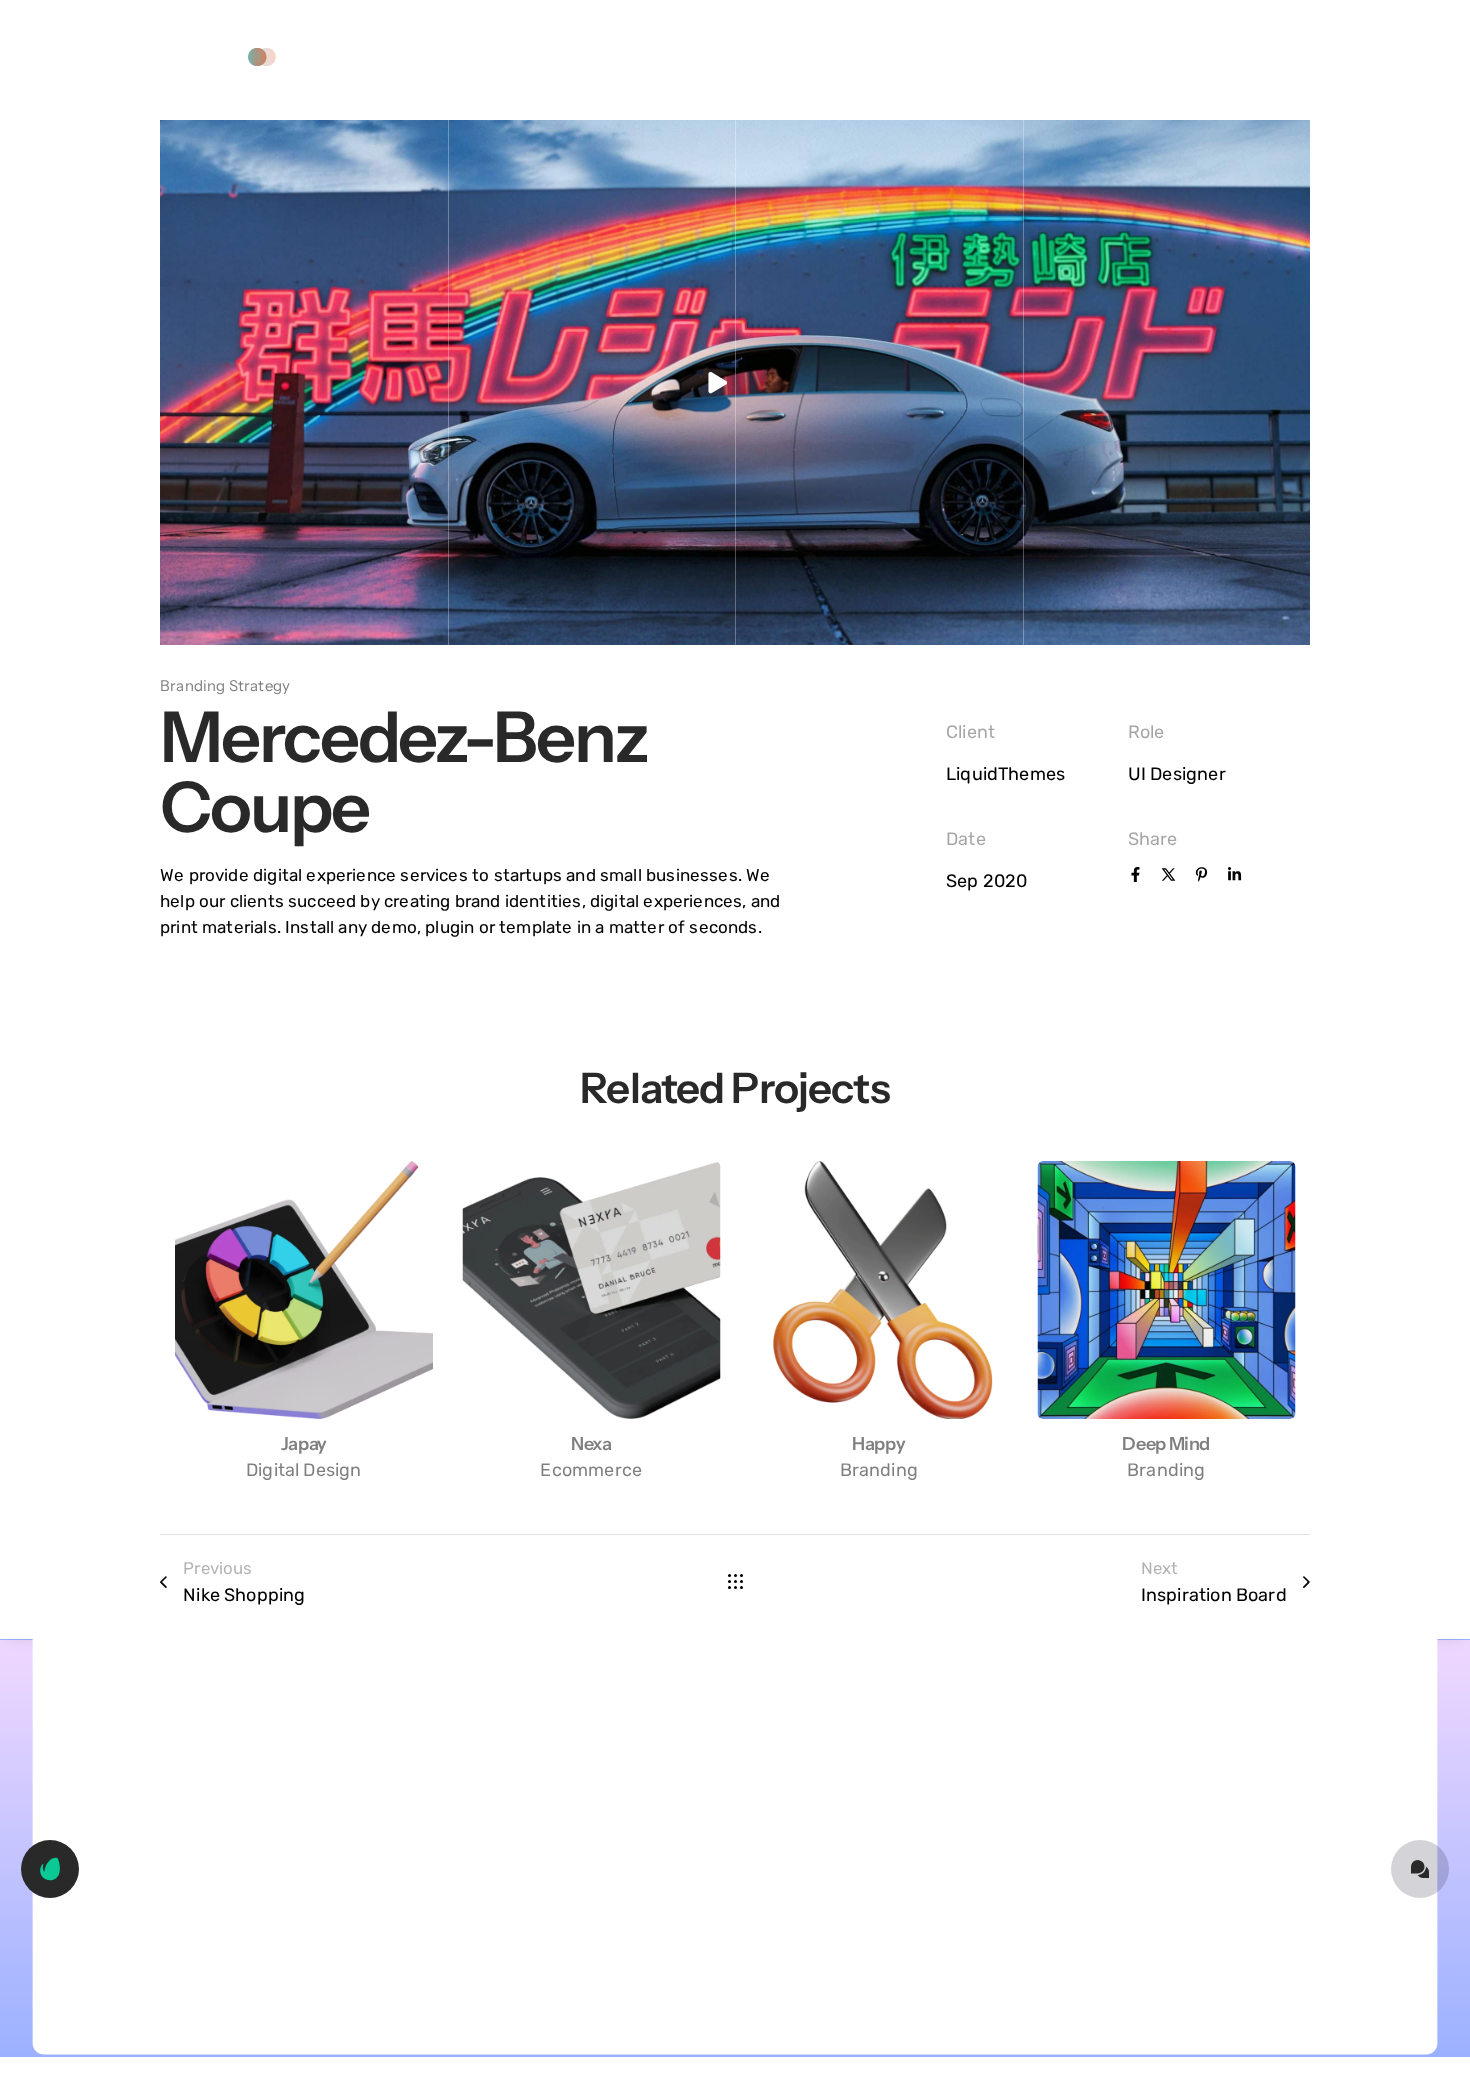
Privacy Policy (618, 56)
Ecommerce (591, 1470)
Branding (879, 1470)
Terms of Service (764, 56)
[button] (204, 57)
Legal (882, 56)
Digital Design (304, 1470)
